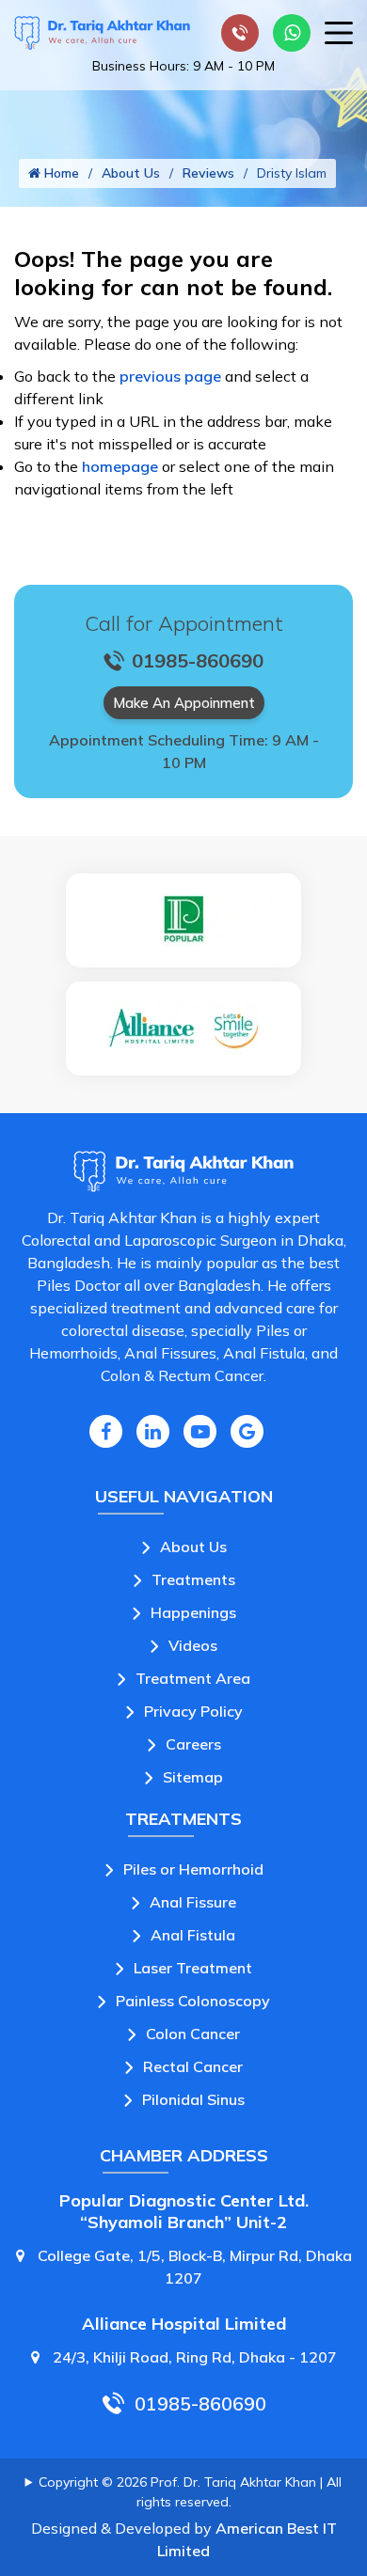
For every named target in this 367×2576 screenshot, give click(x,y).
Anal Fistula (193, 1935)
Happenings (193, 1612)
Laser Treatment (193, 1968)
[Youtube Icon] (200, 1431)
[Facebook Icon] (106, 1431)
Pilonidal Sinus (193, 2099)
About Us (131, 173)
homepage (120, 466)
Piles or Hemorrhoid (193, 1869)
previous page (170, 376)
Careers (193, 1744)
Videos (193, 1645)
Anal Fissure (193, 1902)
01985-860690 (200, 2403)
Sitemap (193, 1777)
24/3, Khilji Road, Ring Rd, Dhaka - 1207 (193, 2357)
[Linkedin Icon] (153, 1431)
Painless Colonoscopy (193, 2001)
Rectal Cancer (193, 2066)
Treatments (193, 1579)
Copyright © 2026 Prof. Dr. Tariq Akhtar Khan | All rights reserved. (190, 2492)
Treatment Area (193, 1678)
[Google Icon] (247, 1431)
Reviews (208, 173)
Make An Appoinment (184, 703)
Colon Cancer (193, 2034)
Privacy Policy (193, 1711)
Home (60, 173)
